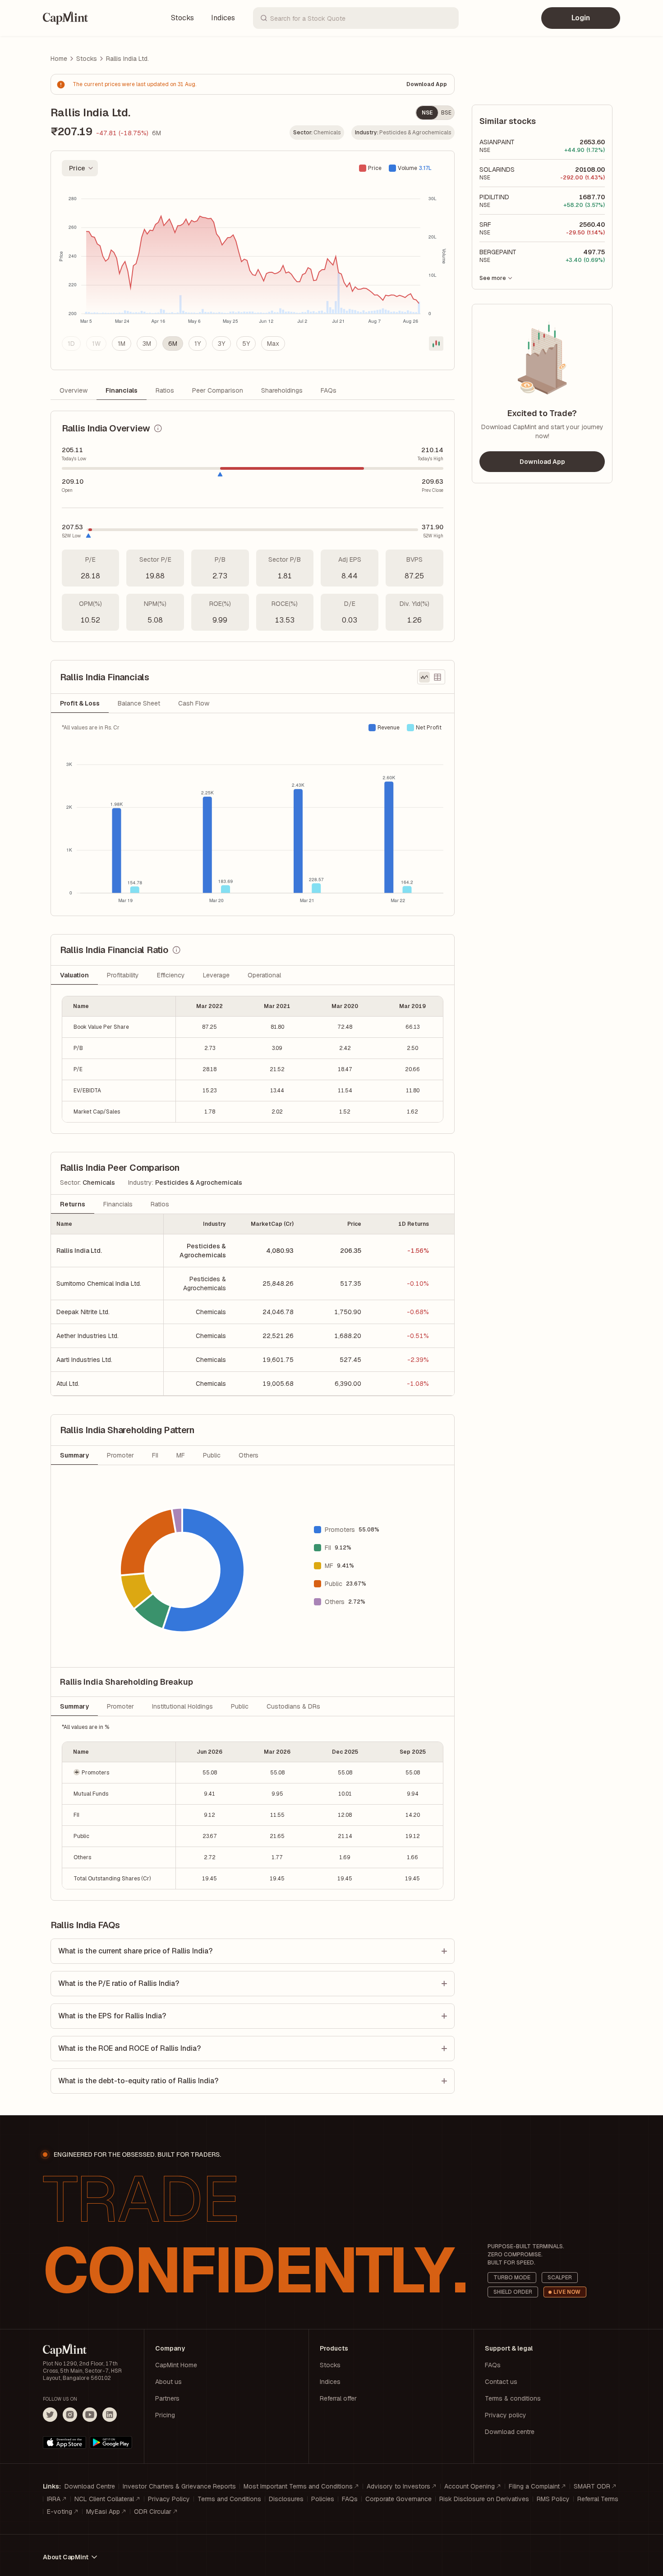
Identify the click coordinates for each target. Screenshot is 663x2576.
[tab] (80, 703)
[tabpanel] (253, 814)
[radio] (71, 344)
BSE (446, 113)
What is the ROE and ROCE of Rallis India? (129, 2048)
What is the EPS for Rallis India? (112, 2016)
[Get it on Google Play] (111, 2443)
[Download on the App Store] (64, 2443)
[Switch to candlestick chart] (436, 344)
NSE (427, 113)
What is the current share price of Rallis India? (135, 1951)
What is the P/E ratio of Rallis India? (119, 1983)
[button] (119, 1772)
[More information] (158, 428)
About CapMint (65, 2557)
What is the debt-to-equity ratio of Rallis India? (138, 2081)
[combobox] (80, 168)
